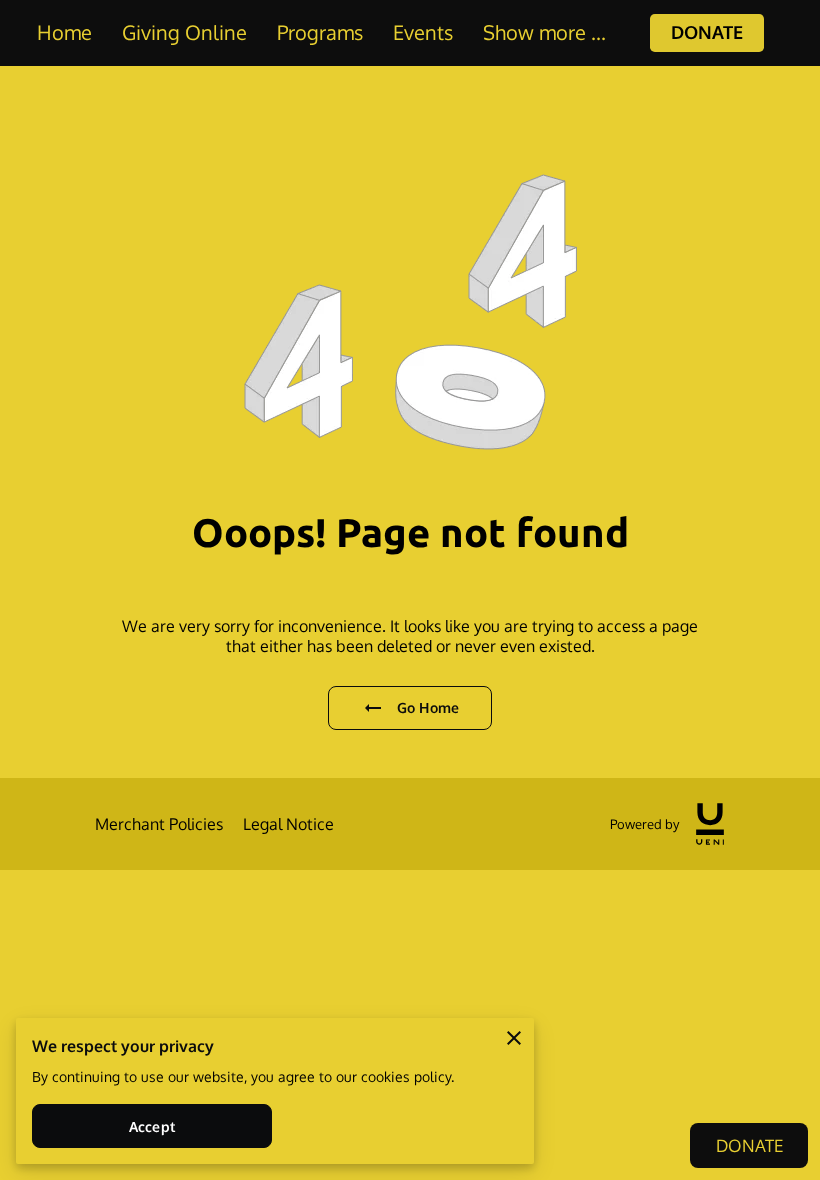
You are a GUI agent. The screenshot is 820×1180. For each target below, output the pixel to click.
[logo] (710, 824)
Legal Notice (288, 824)
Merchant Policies (159, 824)
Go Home (428, 707)
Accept (152, 1126)
